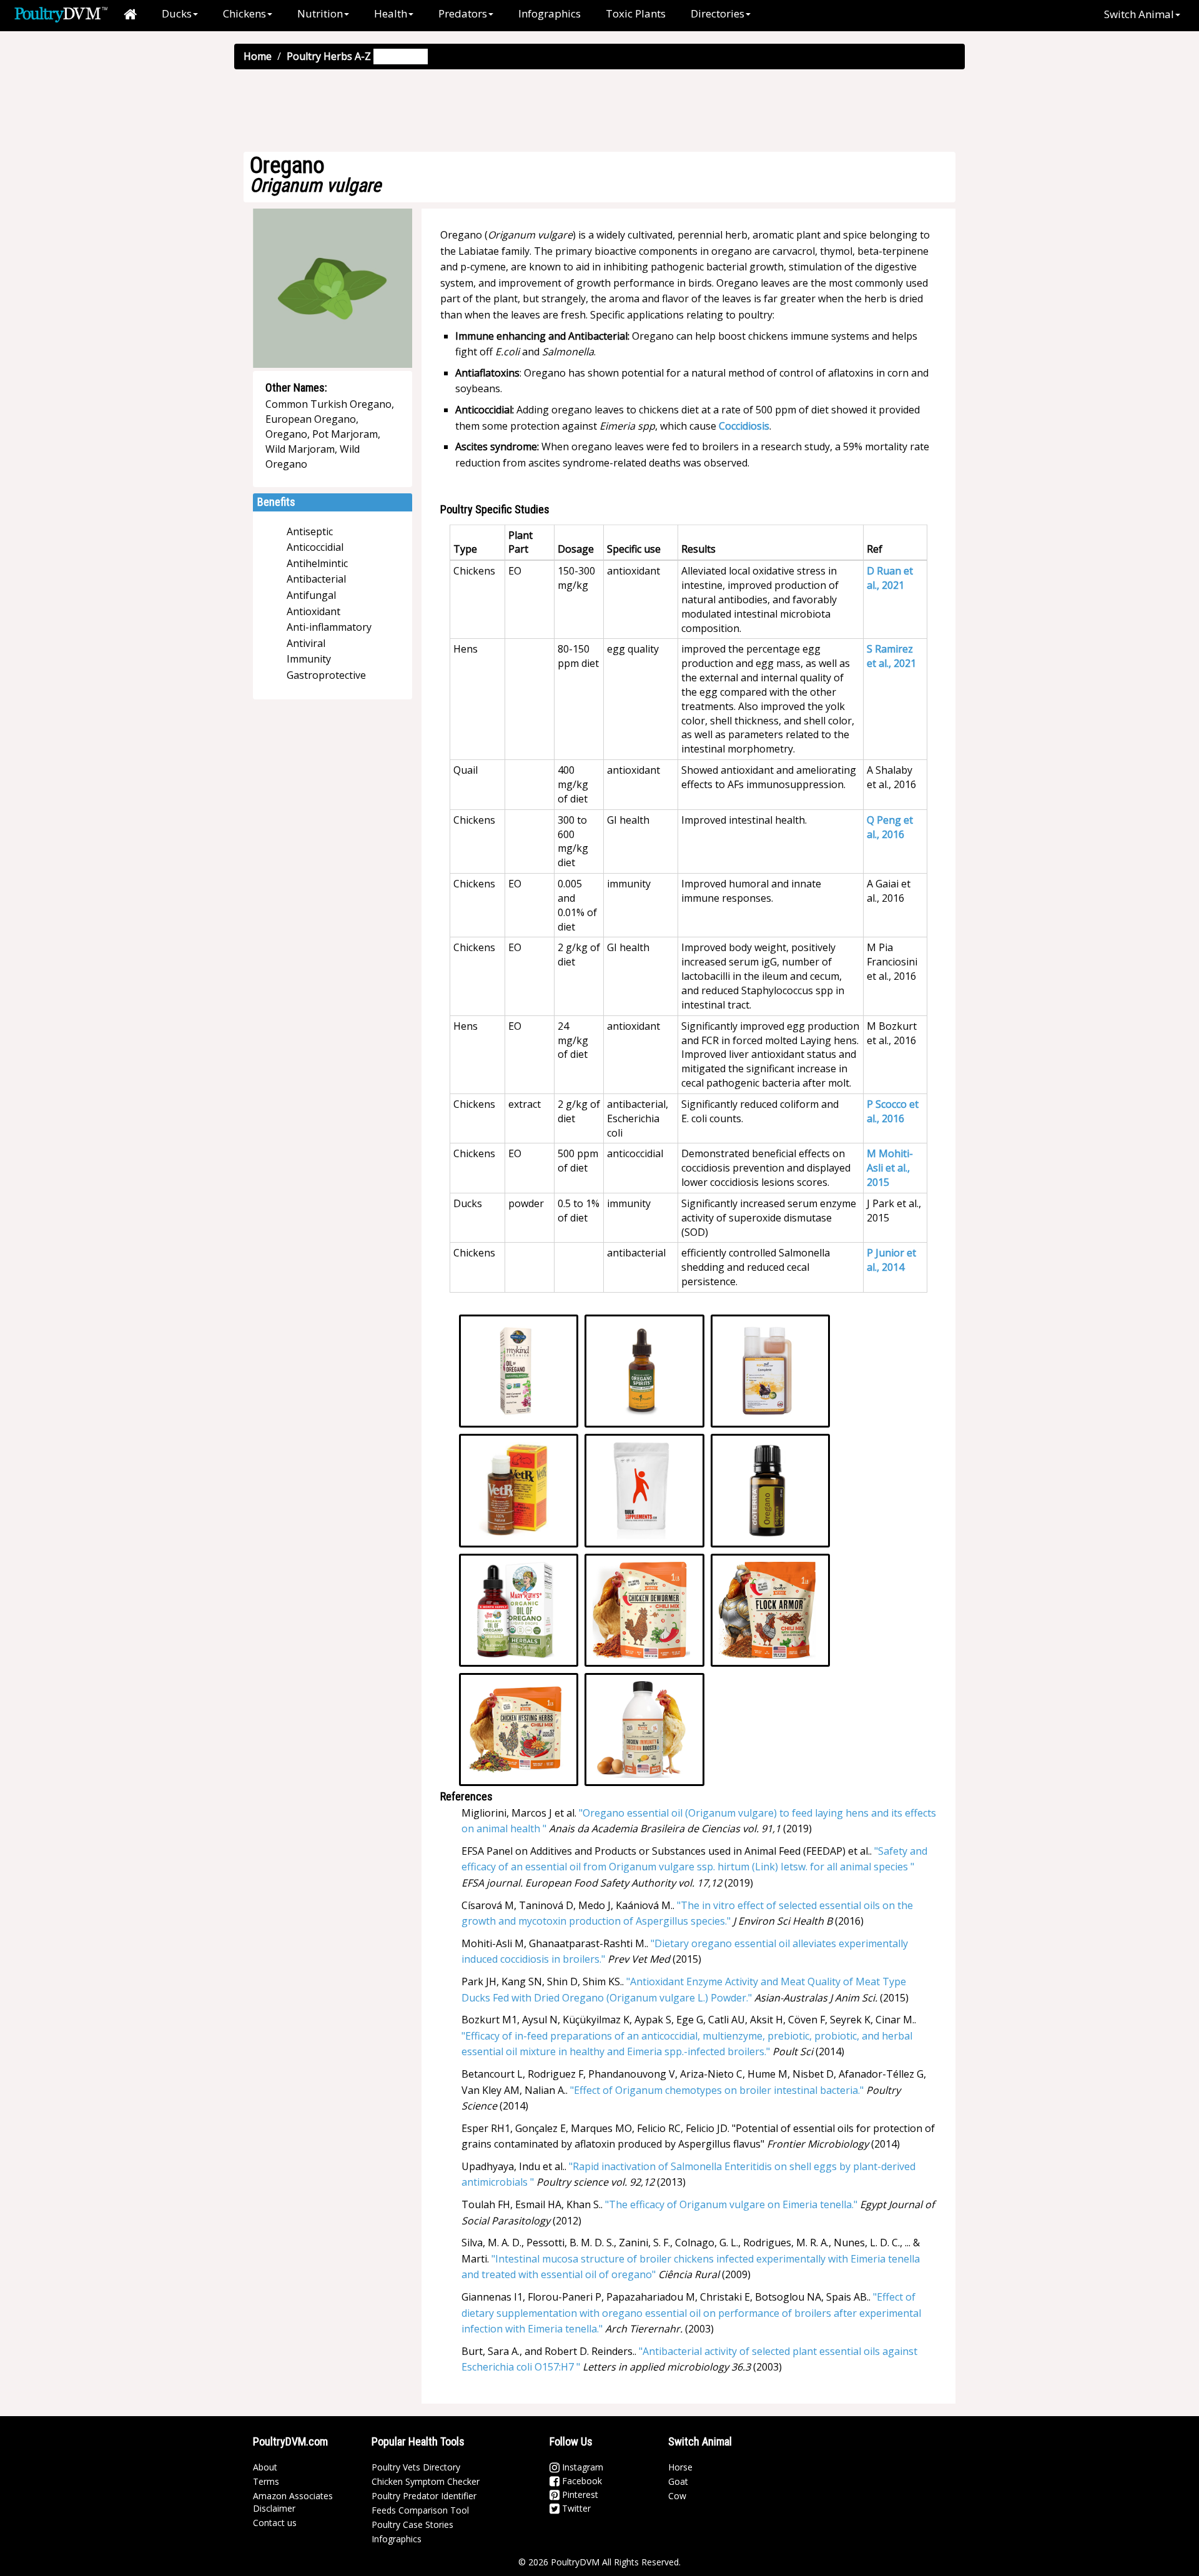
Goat (678, 2481)
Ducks (177, 13)
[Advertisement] (599, 110)
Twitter (575, 2508)
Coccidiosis (744, 426)
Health (391, 13)
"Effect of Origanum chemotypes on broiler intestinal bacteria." (717, 2090)
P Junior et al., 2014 (891, 1260)
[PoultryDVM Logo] (61, 13)
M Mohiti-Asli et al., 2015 (890, 1168)
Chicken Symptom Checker (426, 2481)
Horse (680, 2467)
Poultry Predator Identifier (424, 2496)
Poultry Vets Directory (416, 2467)
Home (258, 56)
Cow (677, 2496)
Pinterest (579, 2495)
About (265, 2467)
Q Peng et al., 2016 (890, 827)
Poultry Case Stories (412, 2524)
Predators (463, 13)
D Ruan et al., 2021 (890, 578)
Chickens (244, 13)
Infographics (550, 13)
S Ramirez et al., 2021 (891, 656)
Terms (266, 2481)
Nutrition (320, 13)
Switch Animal (1139, 14)
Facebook (581, 2481)
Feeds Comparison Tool (420, 2510)
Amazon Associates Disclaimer (293, 2502)
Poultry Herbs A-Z (329, 56)
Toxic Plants (636, 13)
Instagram (581, 2467)
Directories (718, 13)
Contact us (275, 2523)
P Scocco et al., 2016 (893, 1111)
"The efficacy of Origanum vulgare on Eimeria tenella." (731, 2204)
